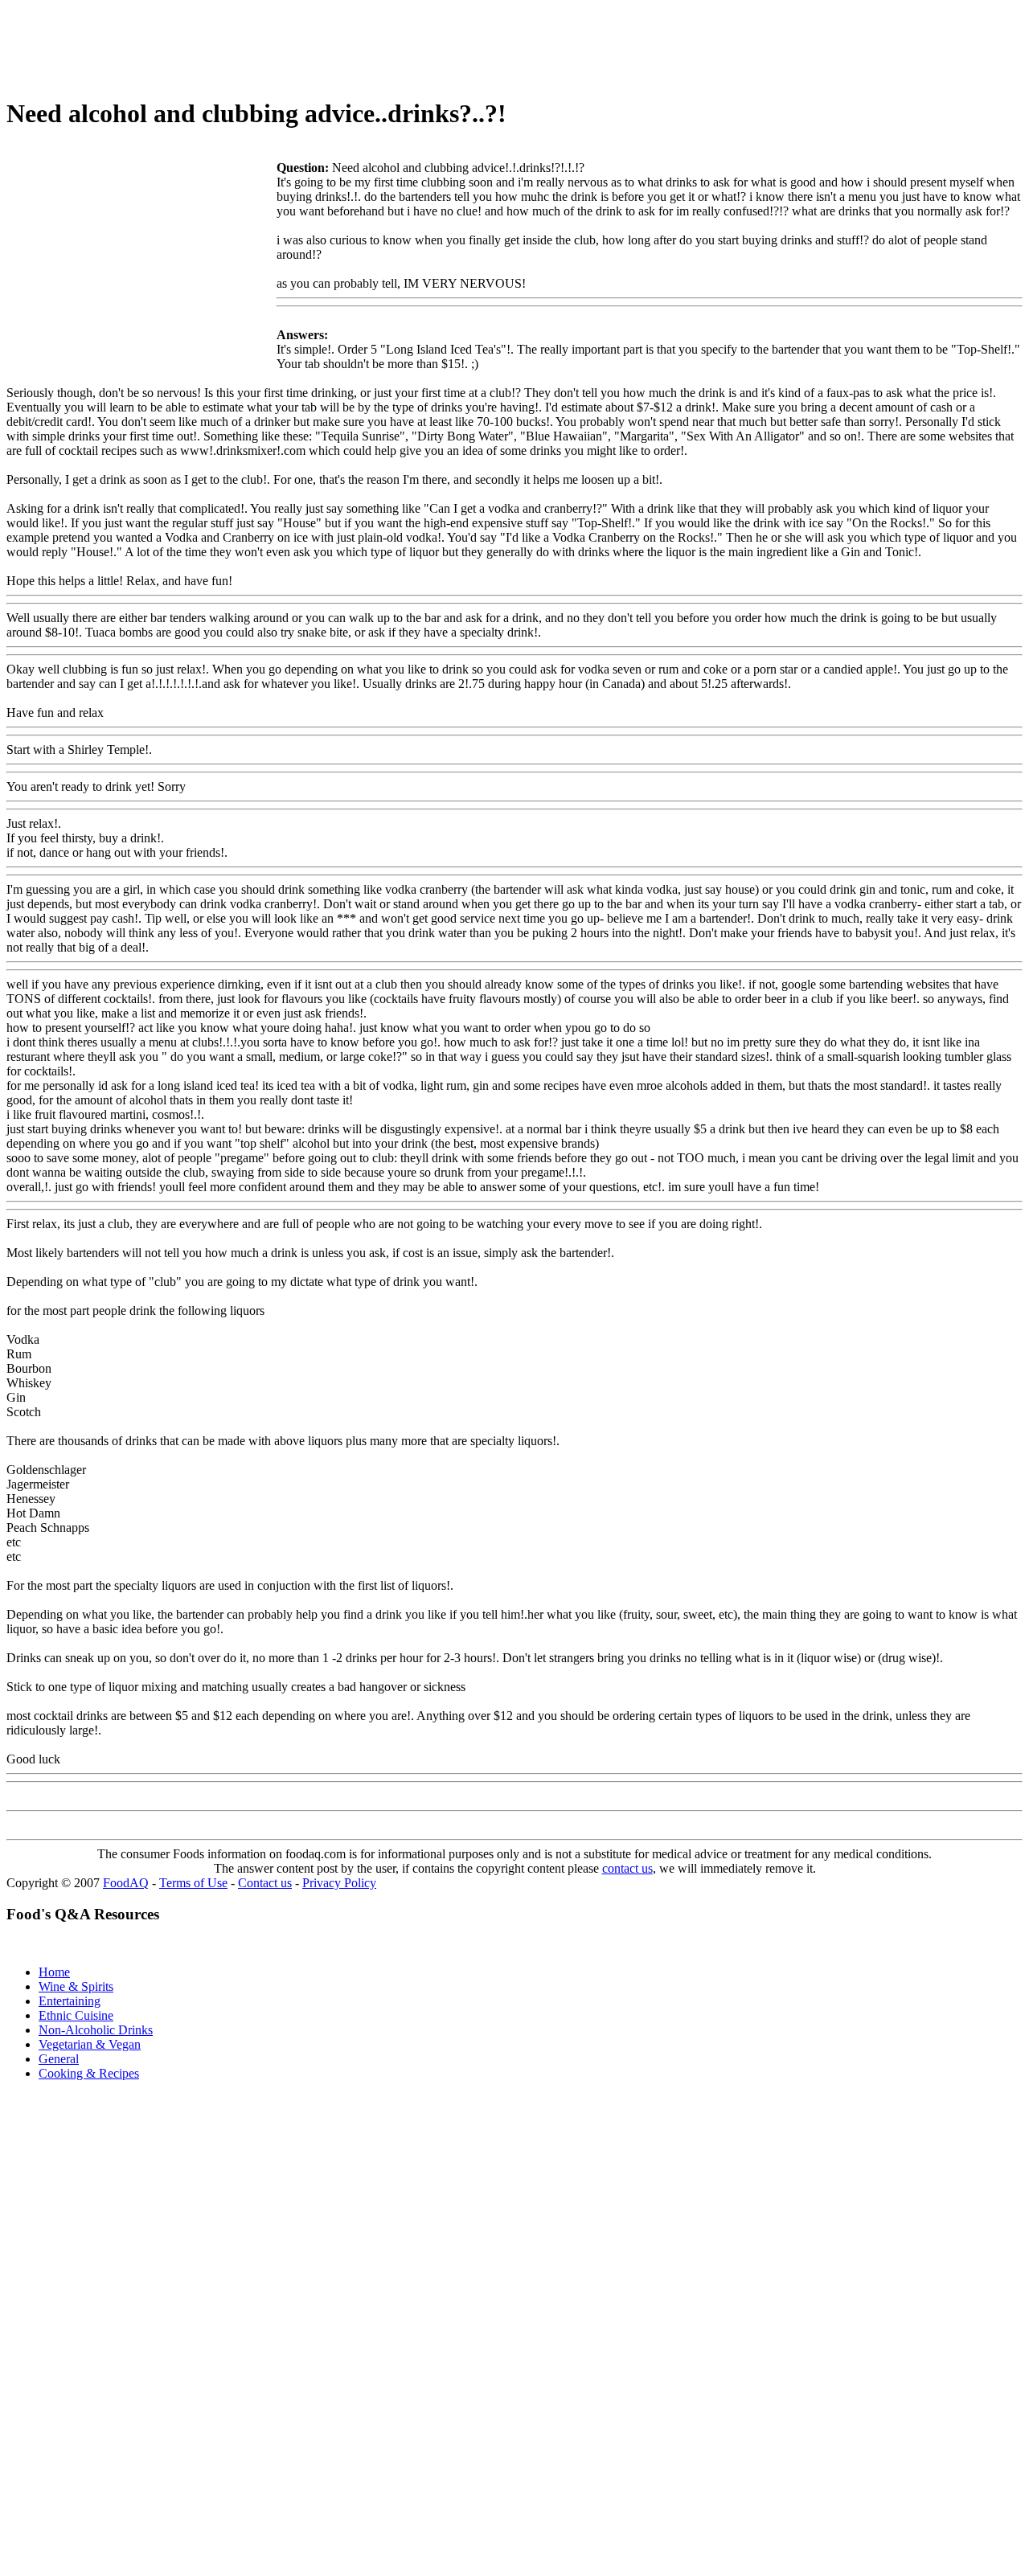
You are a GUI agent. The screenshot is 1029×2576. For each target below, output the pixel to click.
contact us (627, 1868)
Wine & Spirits (76, 1986)
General (59, 2059)
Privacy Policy (339, 1883)
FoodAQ (126, 1883)
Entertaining (70, 2001)
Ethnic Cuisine (76, 2015)
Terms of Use (193, 1883)
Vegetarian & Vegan (90, 2044)
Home (54, 1972)
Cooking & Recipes (89, 2073)
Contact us (265, 1883)
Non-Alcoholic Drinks (96, 2030)
